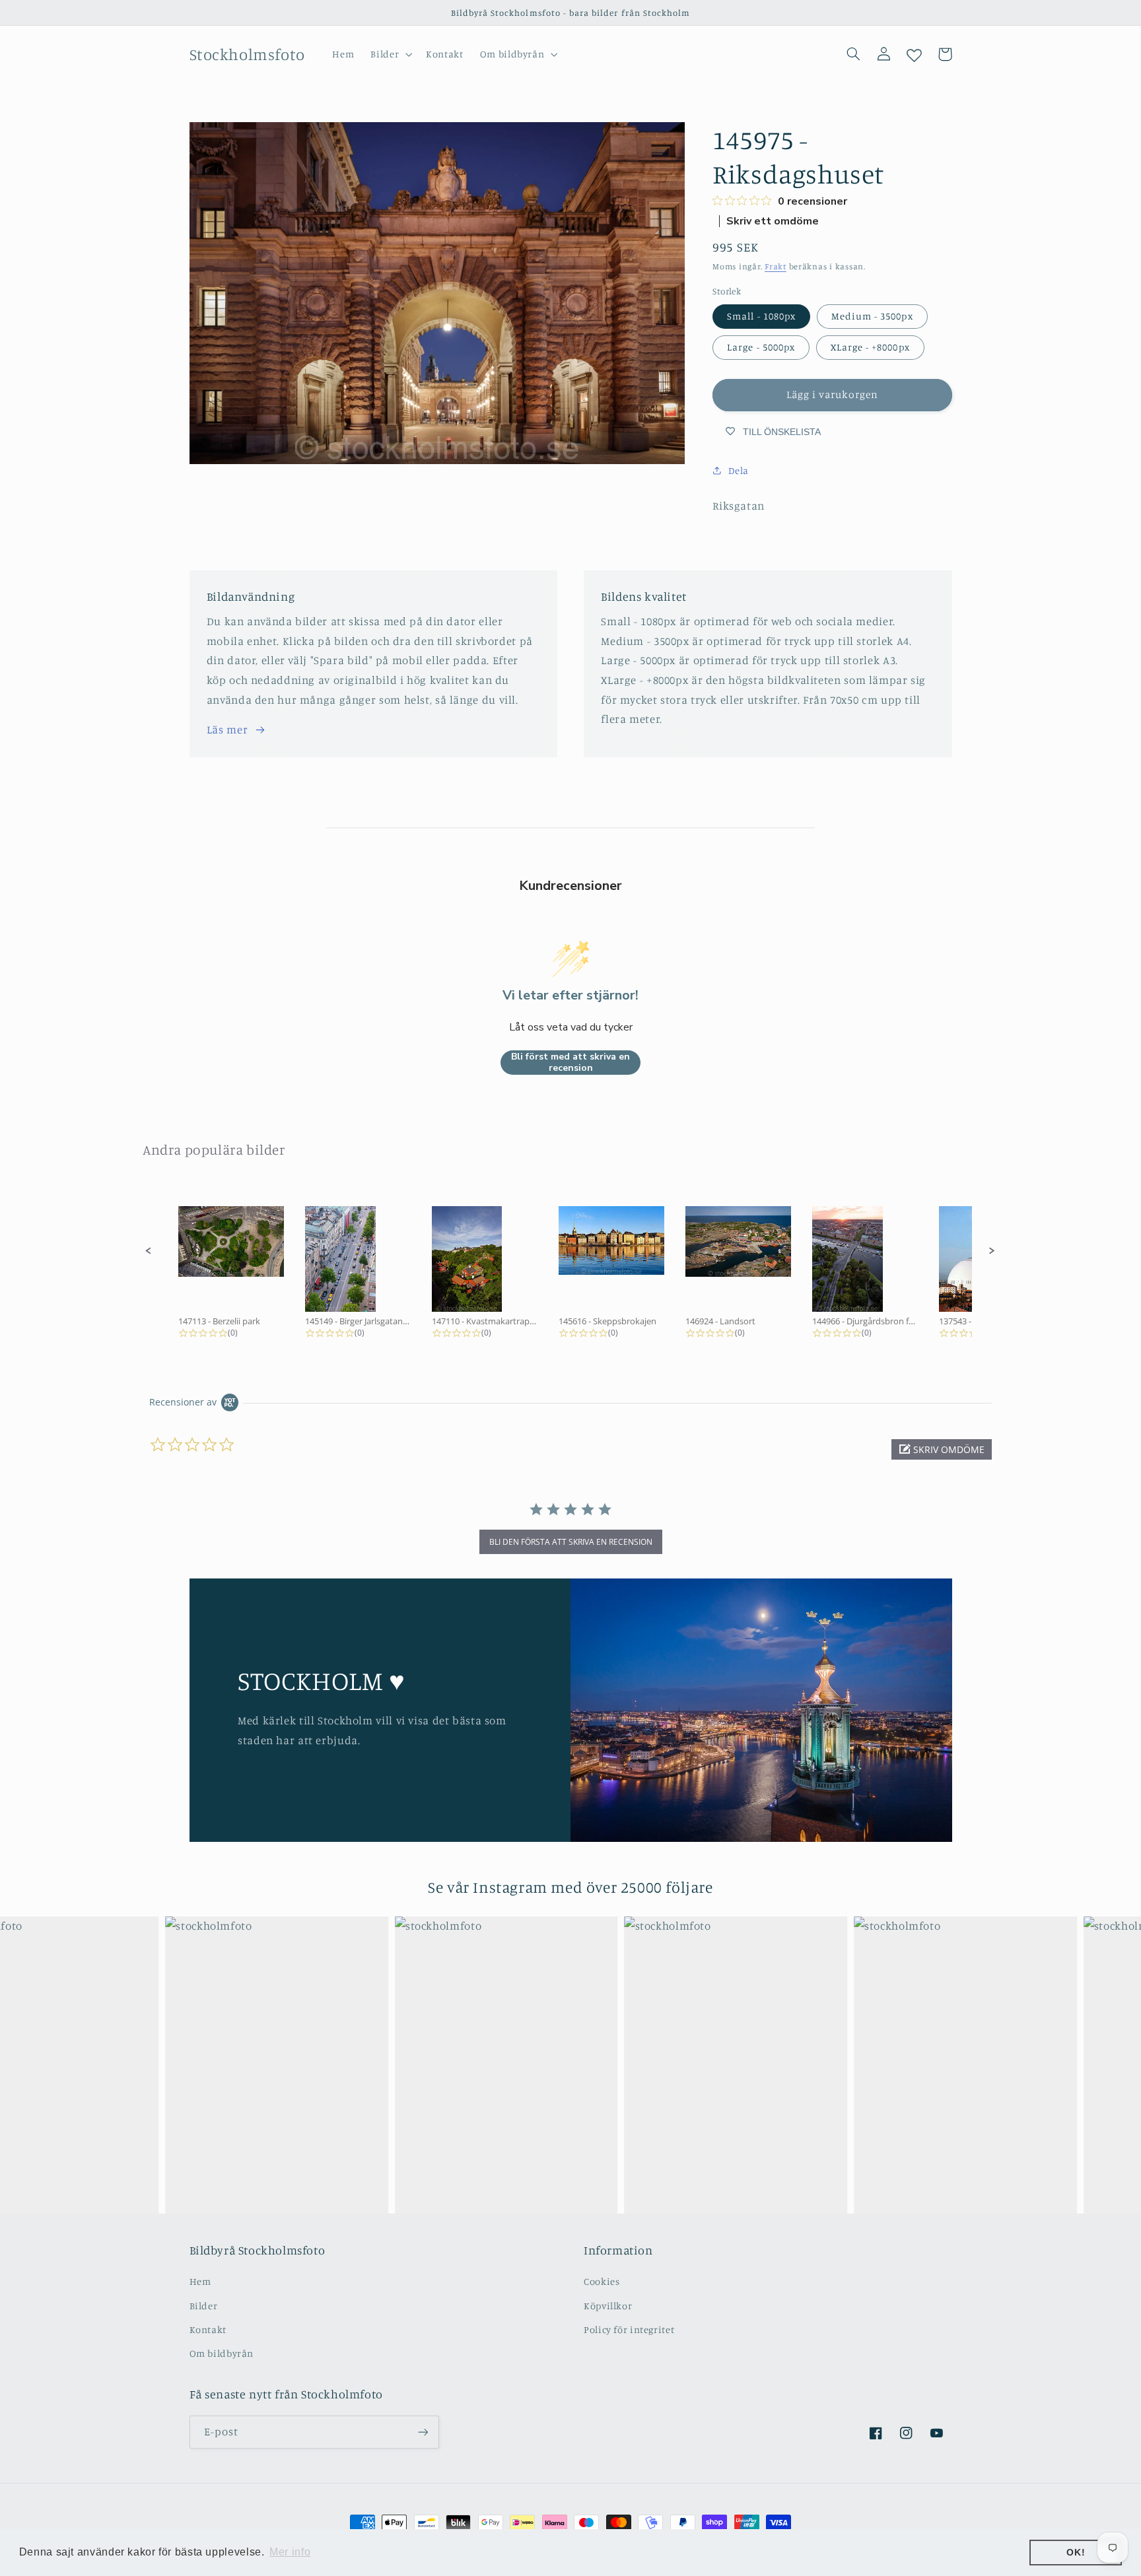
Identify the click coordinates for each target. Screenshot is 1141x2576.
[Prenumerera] (423, 2432)
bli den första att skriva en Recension (571, 1542)
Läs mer (227, 729)
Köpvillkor (608, 2306)
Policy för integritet (629, 2329)
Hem (200, 2281)
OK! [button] (1076, 2552)
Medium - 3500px (872, 316)
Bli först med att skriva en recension (570, 1063)
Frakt (776, 266)
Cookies (602, 2281)
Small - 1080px (761, 316)
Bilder (204, 2306)
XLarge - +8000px (870, 347)
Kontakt (208, 2329)
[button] (390, 54)
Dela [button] (739, 470)
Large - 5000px (761, 347)
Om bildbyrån (222, 2353)
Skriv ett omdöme (773, 221)
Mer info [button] (290, 2552)
